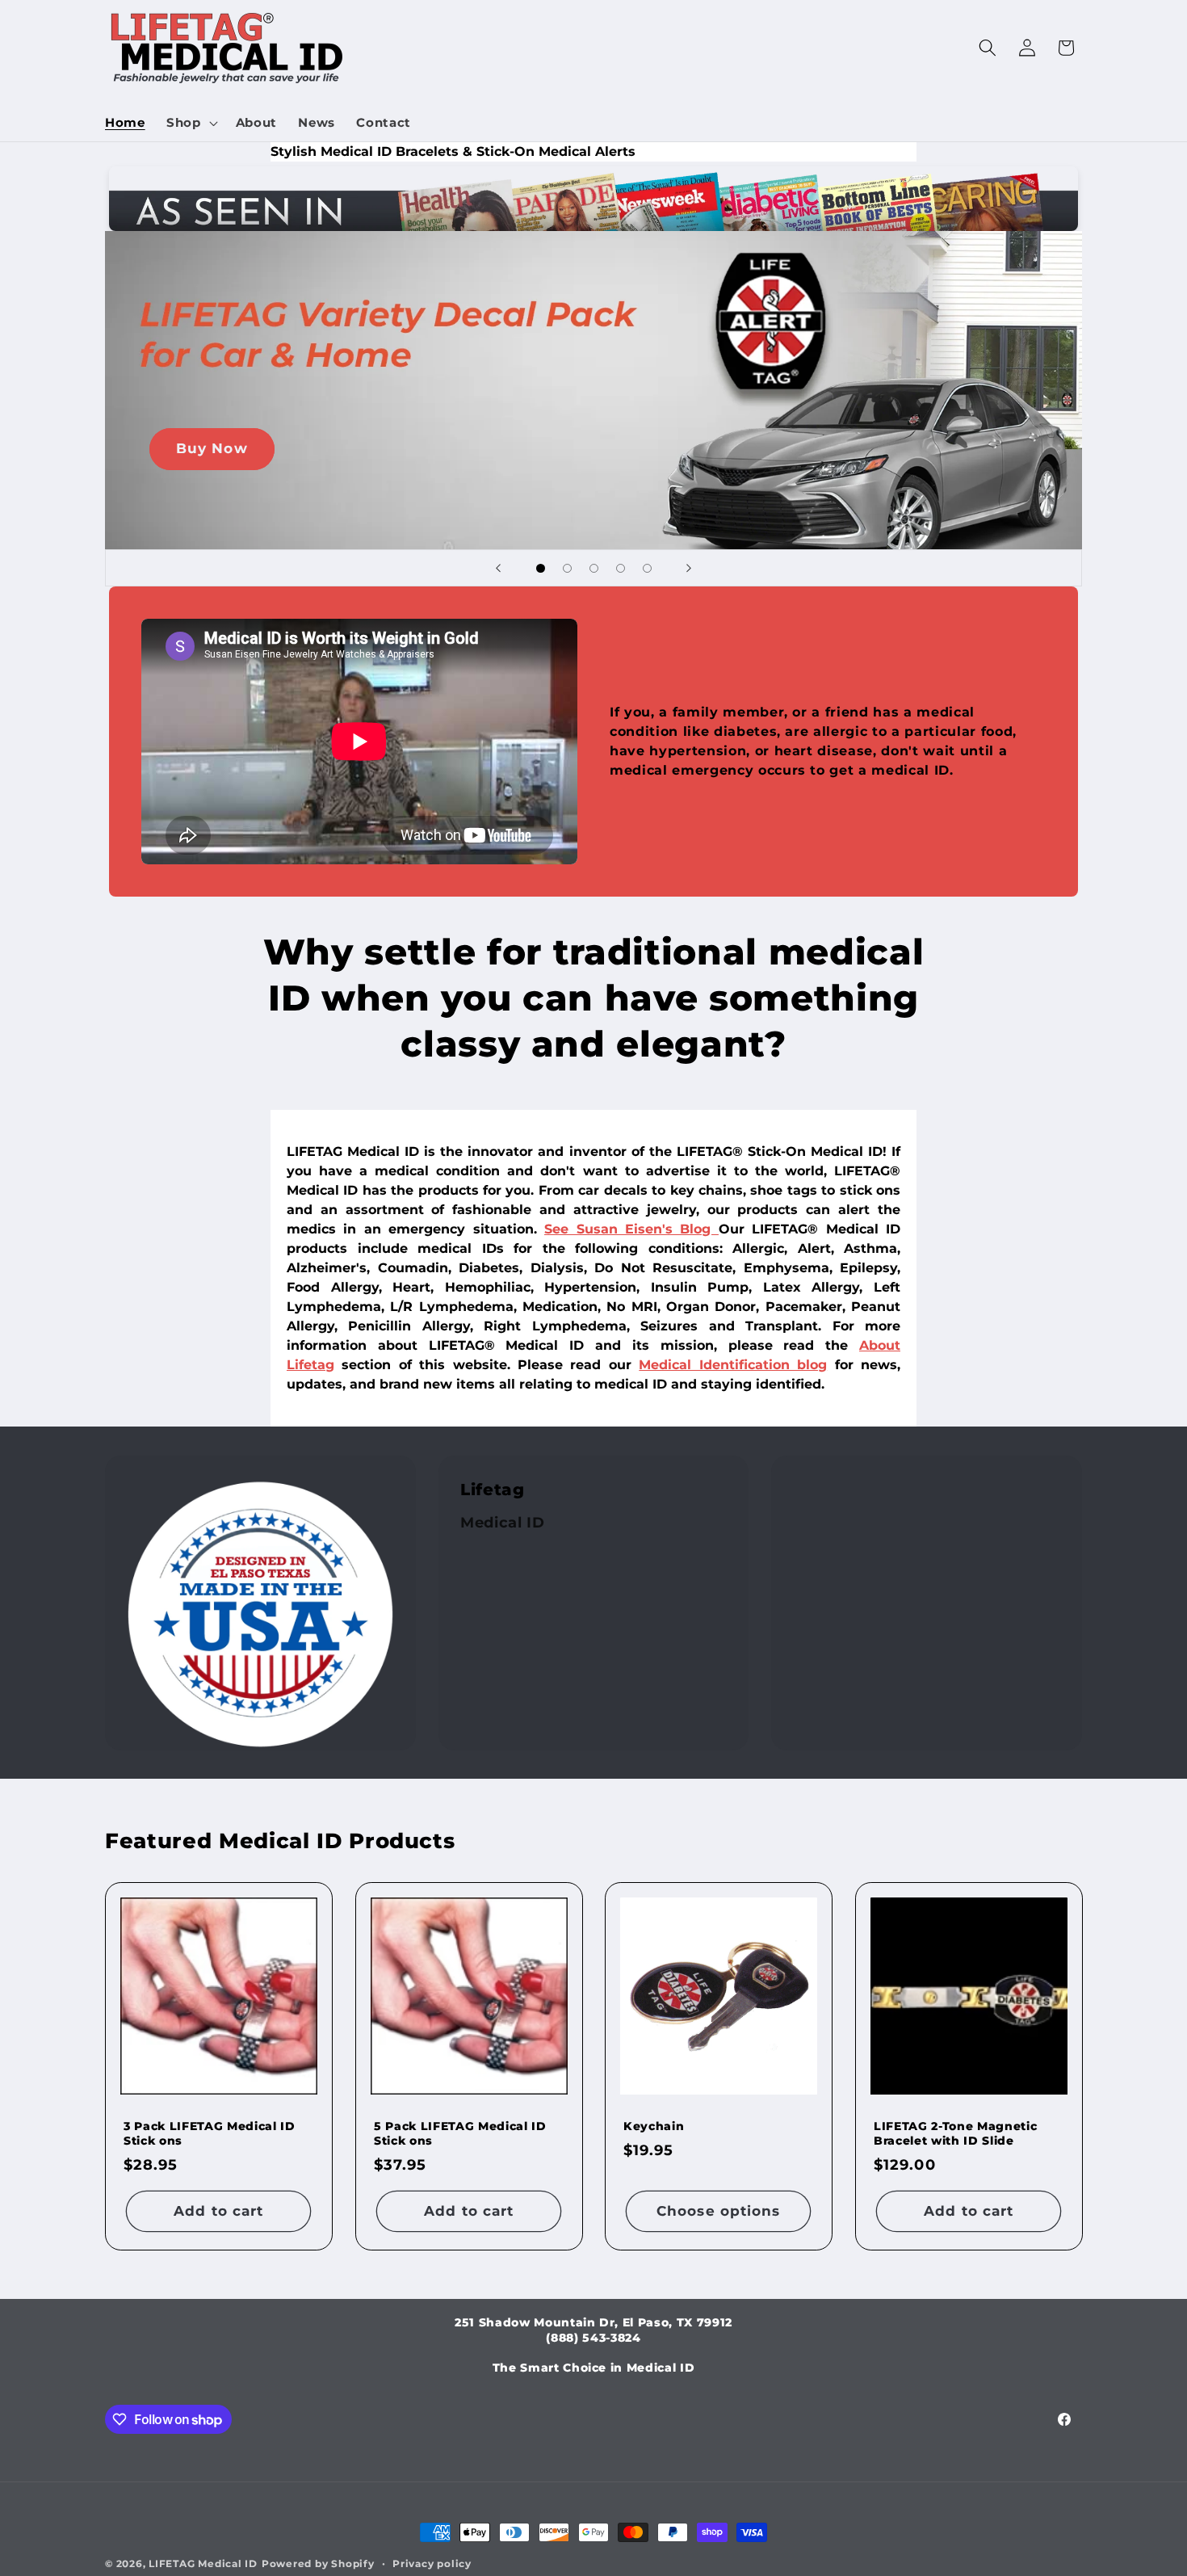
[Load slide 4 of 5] (621, 568)
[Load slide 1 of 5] (541, 568)
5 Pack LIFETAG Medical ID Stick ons (460, 2133)
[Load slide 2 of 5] (567, 568)
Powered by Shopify (318, 2563)
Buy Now (212, 448)
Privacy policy (432, 2563)
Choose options (718, 2210)
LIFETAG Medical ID (203, 2563)
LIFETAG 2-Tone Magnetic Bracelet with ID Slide (955, 2133)
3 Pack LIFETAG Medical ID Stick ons (210, 2133)
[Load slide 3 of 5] (594, 568)
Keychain (654, 2125)
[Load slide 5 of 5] (647, 568)
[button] (191, 123)
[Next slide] (689, 568)
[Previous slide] (498, 568)
